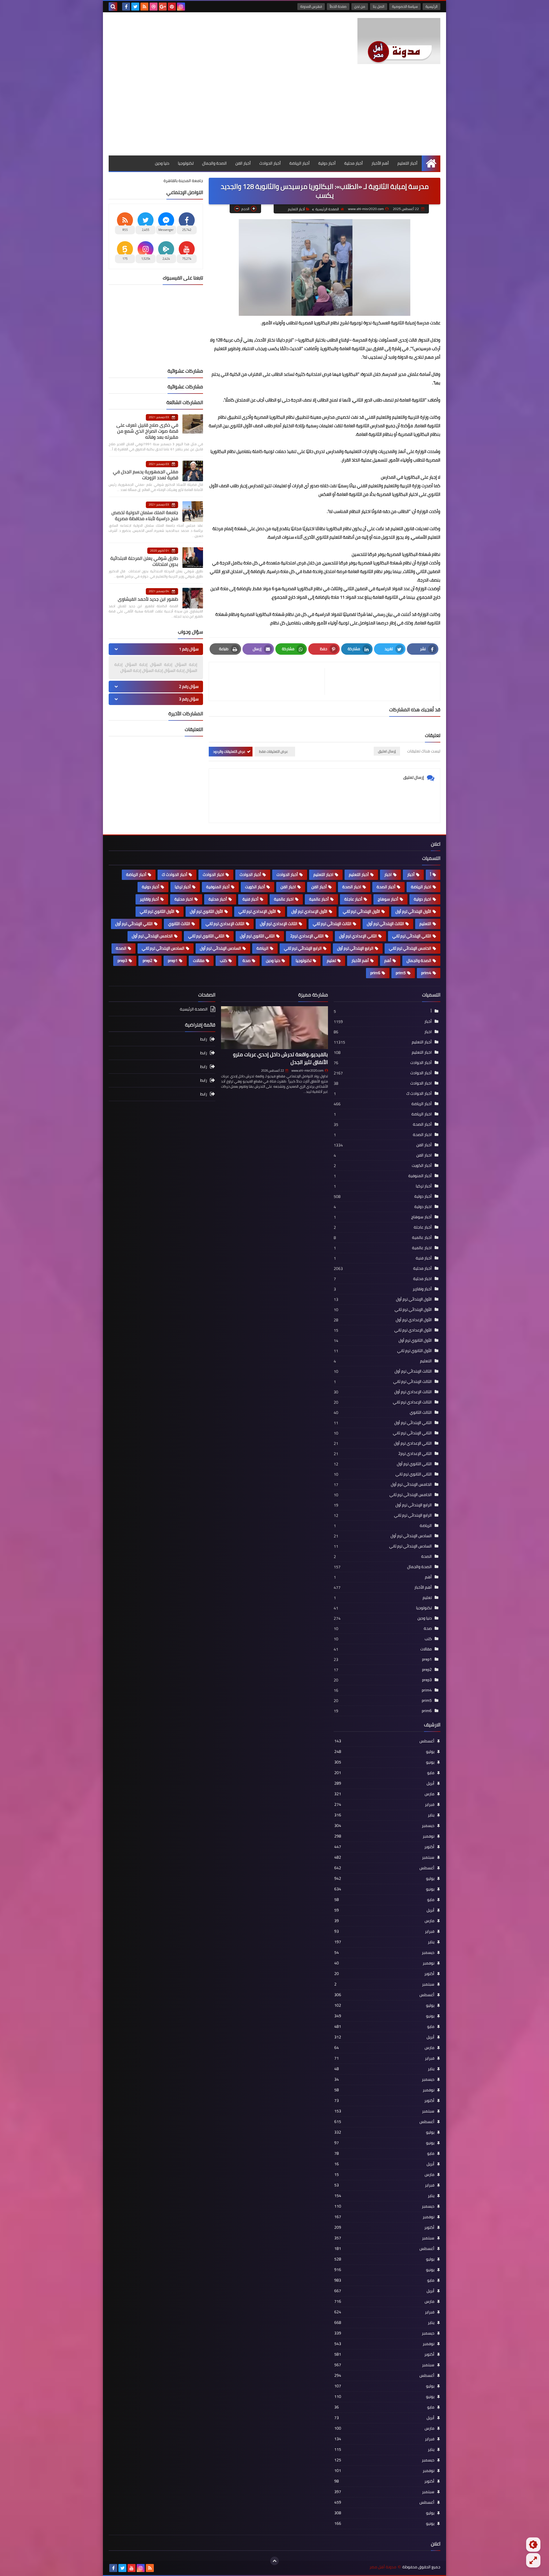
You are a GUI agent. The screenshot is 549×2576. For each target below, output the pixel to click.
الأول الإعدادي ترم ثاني (257, 911)
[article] (270, 681)
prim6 (375, 973)
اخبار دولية (422, 899)
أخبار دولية (327, 163)
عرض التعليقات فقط (273, 751)
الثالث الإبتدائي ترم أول (385, 924)
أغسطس (384, 1741)
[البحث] (113, 7)
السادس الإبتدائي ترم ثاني (163, 948)
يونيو (384, 1762)
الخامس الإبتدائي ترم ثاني (410, 948)
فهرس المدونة (311, 6)
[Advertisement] (274, 113)
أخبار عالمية (319, 899)
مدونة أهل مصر (383, 2567)
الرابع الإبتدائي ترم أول (355, 948)
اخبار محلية (184, 899)
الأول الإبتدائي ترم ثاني (361, 911)
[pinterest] (172, 7)
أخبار (411, 874)
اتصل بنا (379, 6)
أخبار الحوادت (287, 874)
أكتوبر (384, 1847)
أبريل (384, 1783)
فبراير (384, 1804)
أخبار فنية (250, 899)
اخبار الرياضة (421, 887)
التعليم (425, 924)
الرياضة (262, 948)
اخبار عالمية (284, 899)
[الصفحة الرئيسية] (431, 163)
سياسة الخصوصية (405, 6)
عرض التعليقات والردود (229, 751)
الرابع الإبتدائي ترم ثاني (303, 948)
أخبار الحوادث (270, 163)
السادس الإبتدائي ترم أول (220, 948)
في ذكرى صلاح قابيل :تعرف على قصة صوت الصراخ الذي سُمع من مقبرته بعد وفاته (147, 431)
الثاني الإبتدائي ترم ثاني (412, 936)
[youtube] (132, 2568)
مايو (384, 1773)
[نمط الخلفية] (533, 2560)
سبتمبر (384, 1857)
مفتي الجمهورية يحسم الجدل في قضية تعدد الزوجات (146, 475)
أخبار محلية (354, 163)
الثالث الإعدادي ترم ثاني (225, 924)
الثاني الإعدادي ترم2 (307, 936)
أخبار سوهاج (388, 899)
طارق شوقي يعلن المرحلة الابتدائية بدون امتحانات (144, 561)
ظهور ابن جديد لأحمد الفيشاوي (148, 599)
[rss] (144, 7)
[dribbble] (154, 7)
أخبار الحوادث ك (175, 874)
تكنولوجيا (186, 163)
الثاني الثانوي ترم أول (257, 936)
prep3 (122, 960)
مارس (384, 1794)
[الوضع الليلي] (533, 2545)
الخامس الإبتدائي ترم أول (152, 936)
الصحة (121, 948)
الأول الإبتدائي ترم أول (413, 911)
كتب (223, 960)
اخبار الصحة (352, 887)
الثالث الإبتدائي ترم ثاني (332, 924)
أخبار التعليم (407, 163)
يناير (384, 1815)
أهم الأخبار (380, 163)
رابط (204, 1040)
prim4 (426, 973)
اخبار (388, 874)
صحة (246, 960)
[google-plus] (163, 7)
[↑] (274, 2561)
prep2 (148, 960)
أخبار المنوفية (218, 887)
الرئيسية (431, 6)
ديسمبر (384, 1826)
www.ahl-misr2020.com (307, 1071)
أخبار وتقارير (149, 899)
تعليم (331, 960)
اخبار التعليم (323, 874)
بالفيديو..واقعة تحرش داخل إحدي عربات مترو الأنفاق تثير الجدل (281, 1058)
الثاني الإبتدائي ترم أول (134, 924)
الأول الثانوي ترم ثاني (157, 911)
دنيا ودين (162, 163)
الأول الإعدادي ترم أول (309, 911)
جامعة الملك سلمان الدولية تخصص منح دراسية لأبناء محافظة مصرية (145, 515)
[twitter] (135, 7)
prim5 (401, 973)
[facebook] (126, 7)
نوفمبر (384, 1836)
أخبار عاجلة (353, 899)
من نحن (360, 6)
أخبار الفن (243, 163)
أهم (388, 960)
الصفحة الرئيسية (327, 209)
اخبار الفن (288, 887)
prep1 (173, 960)
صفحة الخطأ (338, 6)
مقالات (199, 960)
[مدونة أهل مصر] (399, 41)
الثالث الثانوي (179, 924)
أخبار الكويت (255, 887)
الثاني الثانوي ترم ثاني (206, 936)
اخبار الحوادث (213, 874)
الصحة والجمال (214, 163)
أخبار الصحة (386, 887)
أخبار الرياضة (300, 163)
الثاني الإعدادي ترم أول (358, 936)
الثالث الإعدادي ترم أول (279, 924)
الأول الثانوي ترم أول (206, 911)
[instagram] (181, 7)
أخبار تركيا (183, 887)
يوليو (384, 1752)
